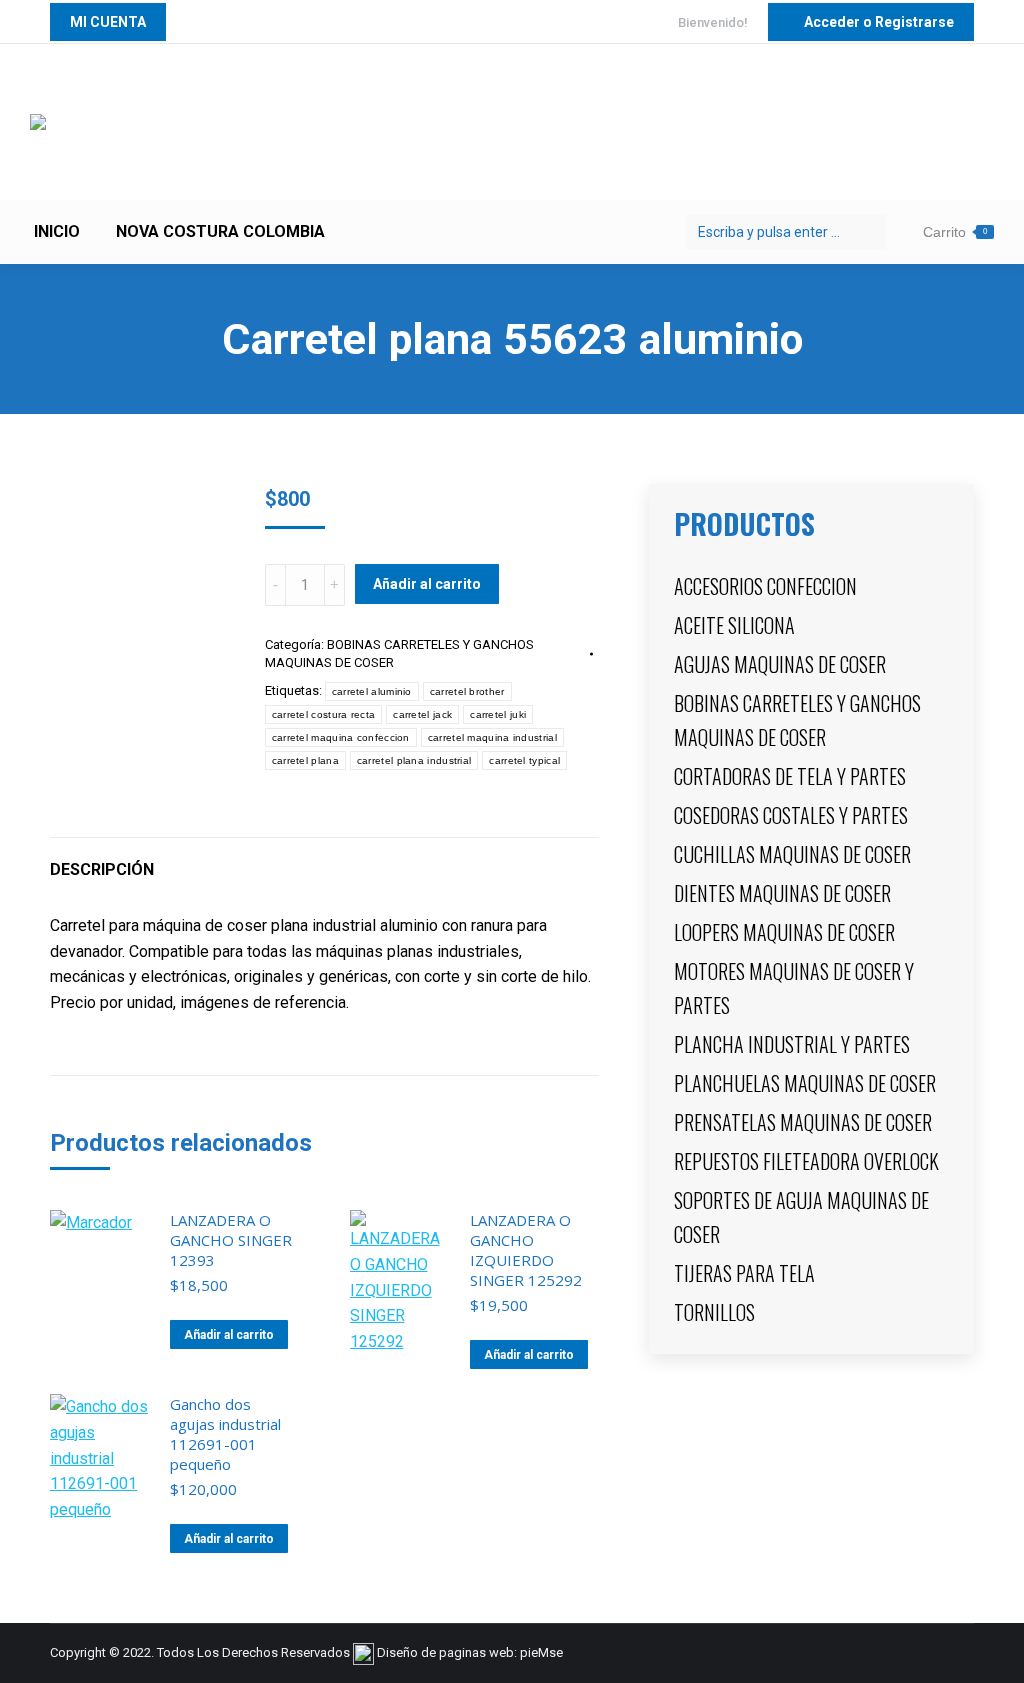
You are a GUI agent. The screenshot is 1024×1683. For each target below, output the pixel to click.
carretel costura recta (324, 714)
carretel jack (422, 714)
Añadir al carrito (427, 584)
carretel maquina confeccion (341, 737)
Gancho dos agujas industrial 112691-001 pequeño (225, 1434)
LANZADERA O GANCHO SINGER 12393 (231, 1240)
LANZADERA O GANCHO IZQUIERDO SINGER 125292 (526, 1250)
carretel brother (467, 691)
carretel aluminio (372, 691)
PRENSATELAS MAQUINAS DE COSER (803, 1122)
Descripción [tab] (102, 869)
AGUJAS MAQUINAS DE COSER (780, 664)
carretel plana (305, 760)
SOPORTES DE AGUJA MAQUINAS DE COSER (801, 1217)
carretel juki (498, 714)
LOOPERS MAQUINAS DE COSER (784, 932)
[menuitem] (57, 232)
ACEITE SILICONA (734, 625)
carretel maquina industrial (492, 737)
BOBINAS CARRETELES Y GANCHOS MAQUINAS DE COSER (797, 720)
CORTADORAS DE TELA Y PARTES (790, 776)
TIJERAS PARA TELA (744, 1273)
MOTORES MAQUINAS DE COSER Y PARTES (794, 988)
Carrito (955, 232)
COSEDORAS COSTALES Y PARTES (791, 815)
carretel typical (524, 760)
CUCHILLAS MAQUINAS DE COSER (792, 854)
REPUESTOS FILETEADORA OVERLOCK (806, 1161)
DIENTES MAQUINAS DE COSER (782, 893)
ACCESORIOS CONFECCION (765, 586)
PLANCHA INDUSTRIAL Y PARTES (792, 1044)
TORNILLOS (714, 1312)
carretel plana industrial (414, 760)
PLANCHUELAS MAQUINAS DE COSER (805, 1083)
